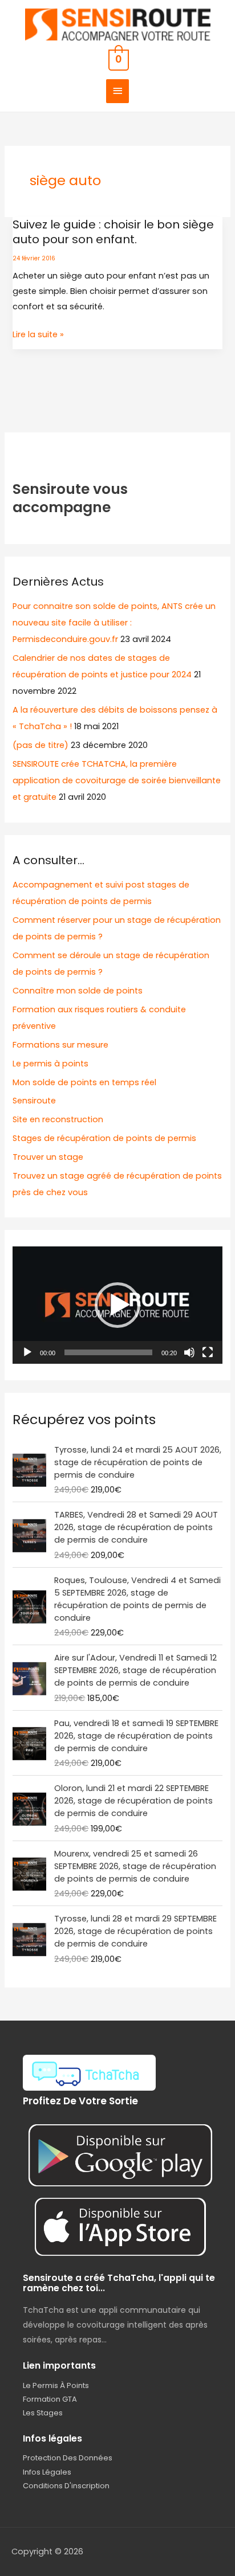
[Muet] (189, 1352)
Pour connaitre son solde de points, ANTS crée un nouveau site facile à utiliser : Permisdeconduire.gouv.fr (114, 623)
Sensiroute (34, 1101)
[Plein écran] (208, 1352)
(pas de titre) (40, 745)
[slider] (108, 1352)
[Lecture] (27, 1352)
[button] (117, 1305)
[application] (117, 1305)
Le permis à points (50, 1064)
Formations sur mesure (60, 1045)
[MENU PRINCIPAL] (117, 91)
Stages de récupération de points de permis (104, 1138)
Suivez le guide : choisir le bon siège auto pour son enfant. (113, 232)
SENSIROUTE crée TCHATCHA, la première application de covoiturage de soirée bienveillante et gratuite (117, 780)
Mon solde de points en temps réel (84, 1082)
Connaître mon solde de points (78, 991)
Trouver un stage (48, 1157)
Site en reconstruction (58, 1119)
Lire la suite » (38, 335)
